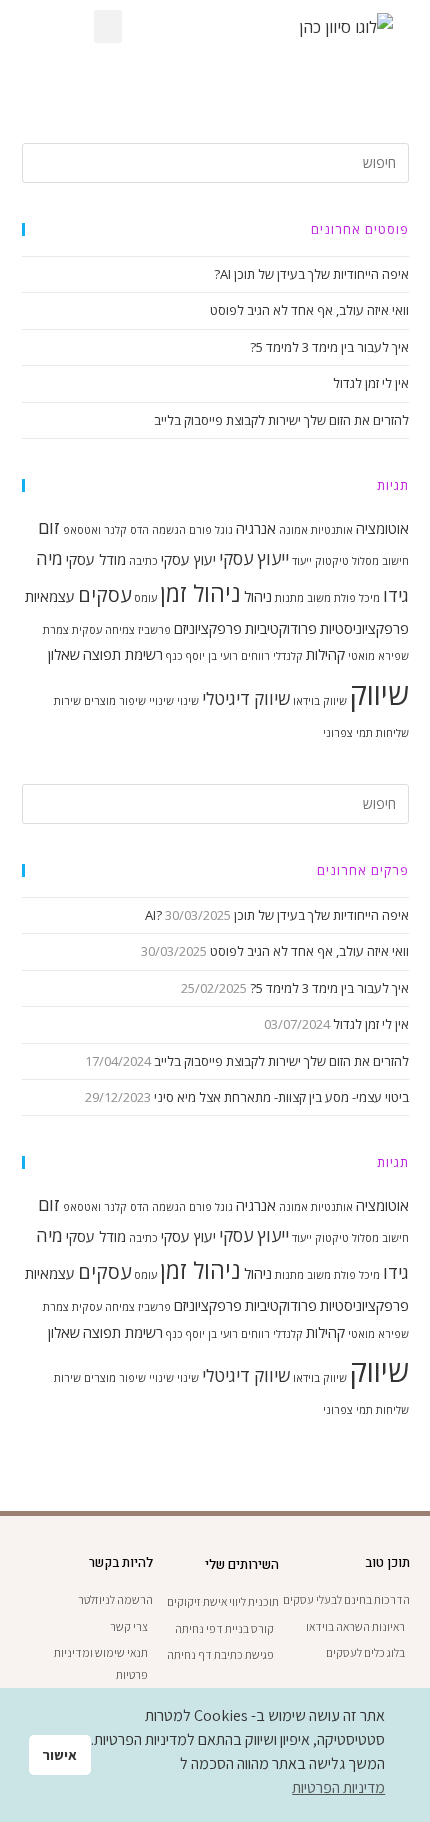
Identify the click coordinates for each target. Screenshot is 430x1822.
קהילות (325, 654)
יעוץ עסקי (188, 559)
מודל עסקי (96, 559)
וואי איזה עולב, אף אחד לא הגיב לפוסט (309, 310)
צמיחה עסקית (103, 630)
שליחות (392, 733)
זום (49, 527)
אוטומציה (382, 528)
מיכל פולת (357, 598)
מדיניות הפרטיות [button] (338, 1787)
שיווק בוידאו (320, 701)
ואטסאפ (82, 530)
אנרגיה (256, 528)
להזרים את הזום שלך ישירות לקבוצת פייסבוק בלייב (281, 420)
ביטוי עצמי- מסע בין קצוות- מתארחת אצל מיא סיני (281, 1097)
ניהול (258, 596)
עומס (145, 598)
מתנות (289, 598)
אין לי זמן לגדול (371, 383)
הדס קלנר (126, 530)
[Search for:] (215, 161)
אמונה (293, 530)
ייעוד (302, 561)
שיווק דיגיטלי (246, 698)
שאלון (64, 654)
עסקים (104, 594)
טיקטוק (332, 561)
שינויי (161, 701)
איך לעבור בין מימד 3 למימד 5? (329, 347)
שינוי (188, 701)
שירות (67, 701)
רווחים (255, 656)
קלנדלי (288, 656)
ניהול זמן (200, 593)
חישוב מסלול (380, 561)
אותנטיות (332, 530)
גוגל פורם (211, 530)
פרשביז (154, 630)
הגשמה (169, 530)
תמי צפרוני (348, 733)
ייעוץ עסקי (254, 558)
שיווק (379, 694)
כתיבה (143, 561)
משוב (319, 598)
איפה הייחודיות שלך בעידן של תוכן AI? (311, 274)
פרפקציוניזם (208, 628)
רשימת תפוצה (123, 654)
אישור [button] (59, 1754)
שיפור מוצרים (115, 701)
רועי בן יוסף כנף (202, 656)
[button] (108, 26)
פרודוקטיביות (281, 628)
